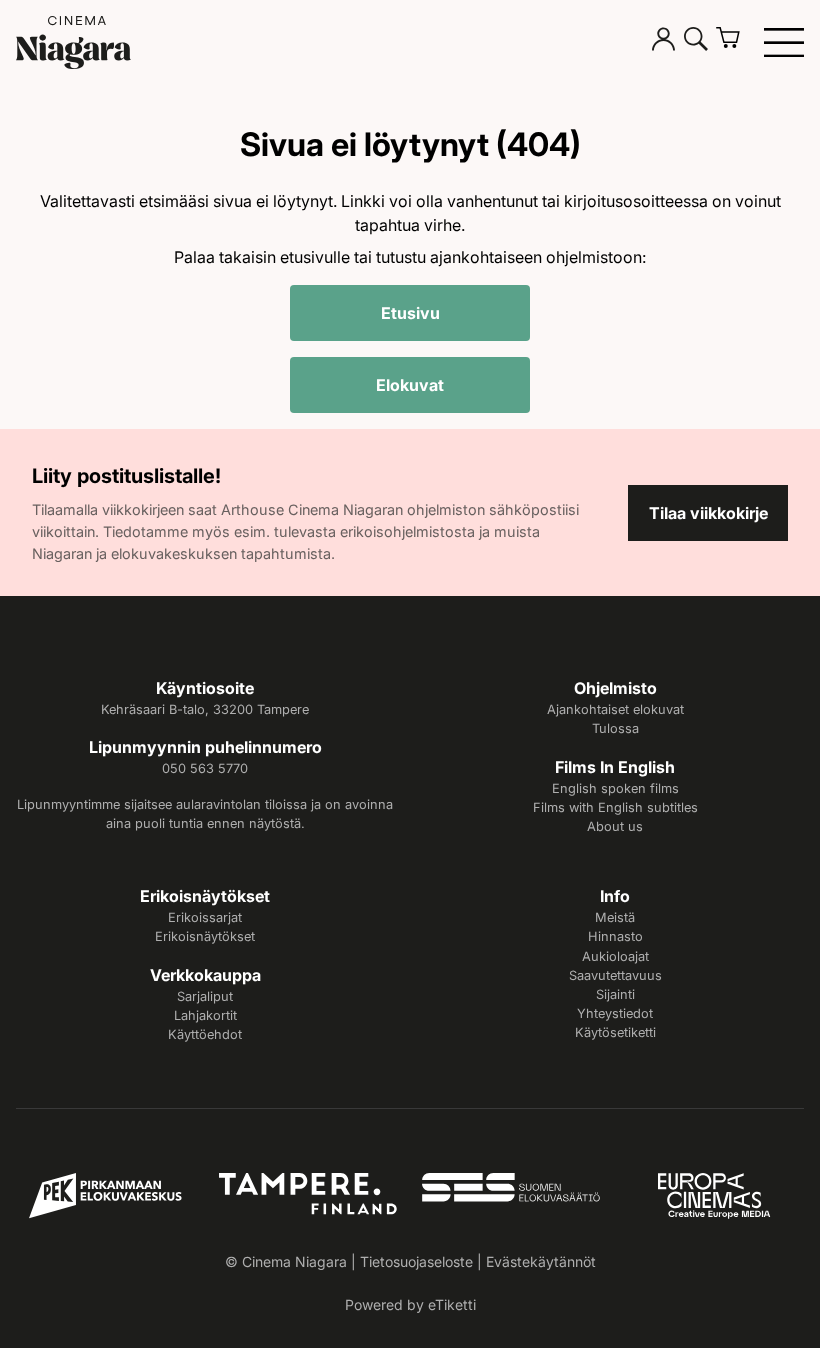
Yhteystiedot (615, 1013)
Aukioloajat (615, 956)
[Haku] (696, 42)
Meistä (615, 917)
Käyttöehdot (205, 1034)
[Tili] (664, 42)
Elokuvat (410, 385)
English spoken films (615, 788)
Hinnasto (615, 936)
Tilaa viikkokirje (708, 513)
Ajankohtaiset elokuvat (615, 709)
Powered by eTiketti (410, 1304)
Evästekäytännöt (541, 1261)
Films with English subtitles (615, 807)
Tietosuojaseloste (416, 1261)
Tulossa (615, 728)
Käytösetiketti (615, 1032)
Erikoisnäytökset (205, 936)
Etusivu (410, 313)
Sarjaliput (205, 996)
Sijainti (615, 994)
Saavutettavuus (615, 975)
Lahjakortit (205, 1015)
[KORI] (736, 42)
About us (615, 826)
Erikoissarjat (205, 917)
